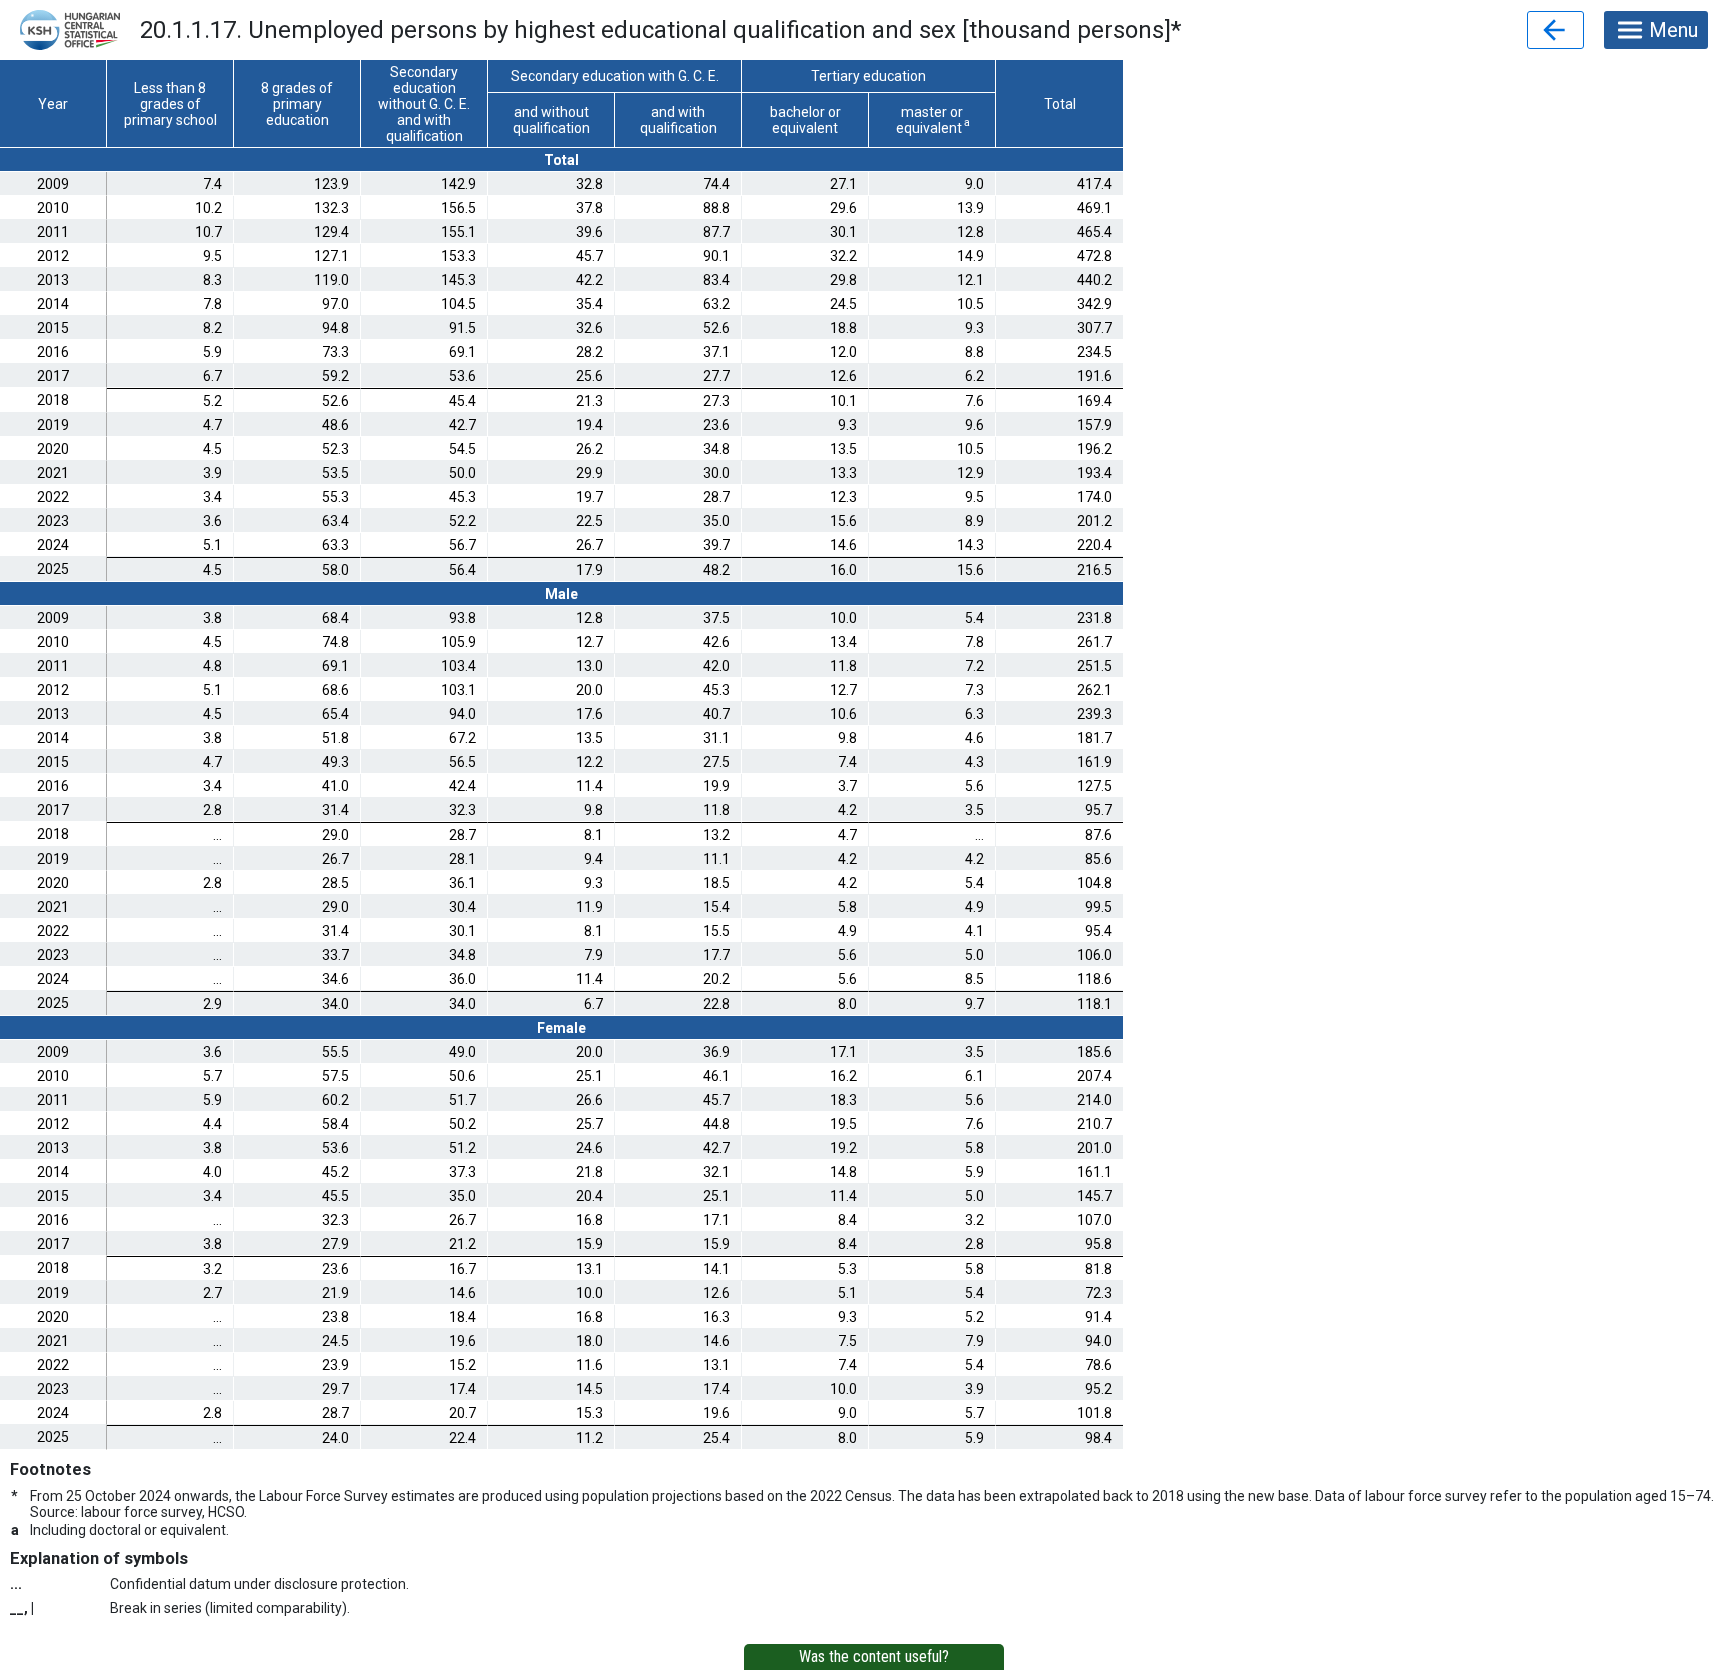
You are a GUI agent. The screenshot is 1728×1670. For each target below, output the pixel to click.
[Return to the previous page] (1555, 30)
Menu (1673, 30)
